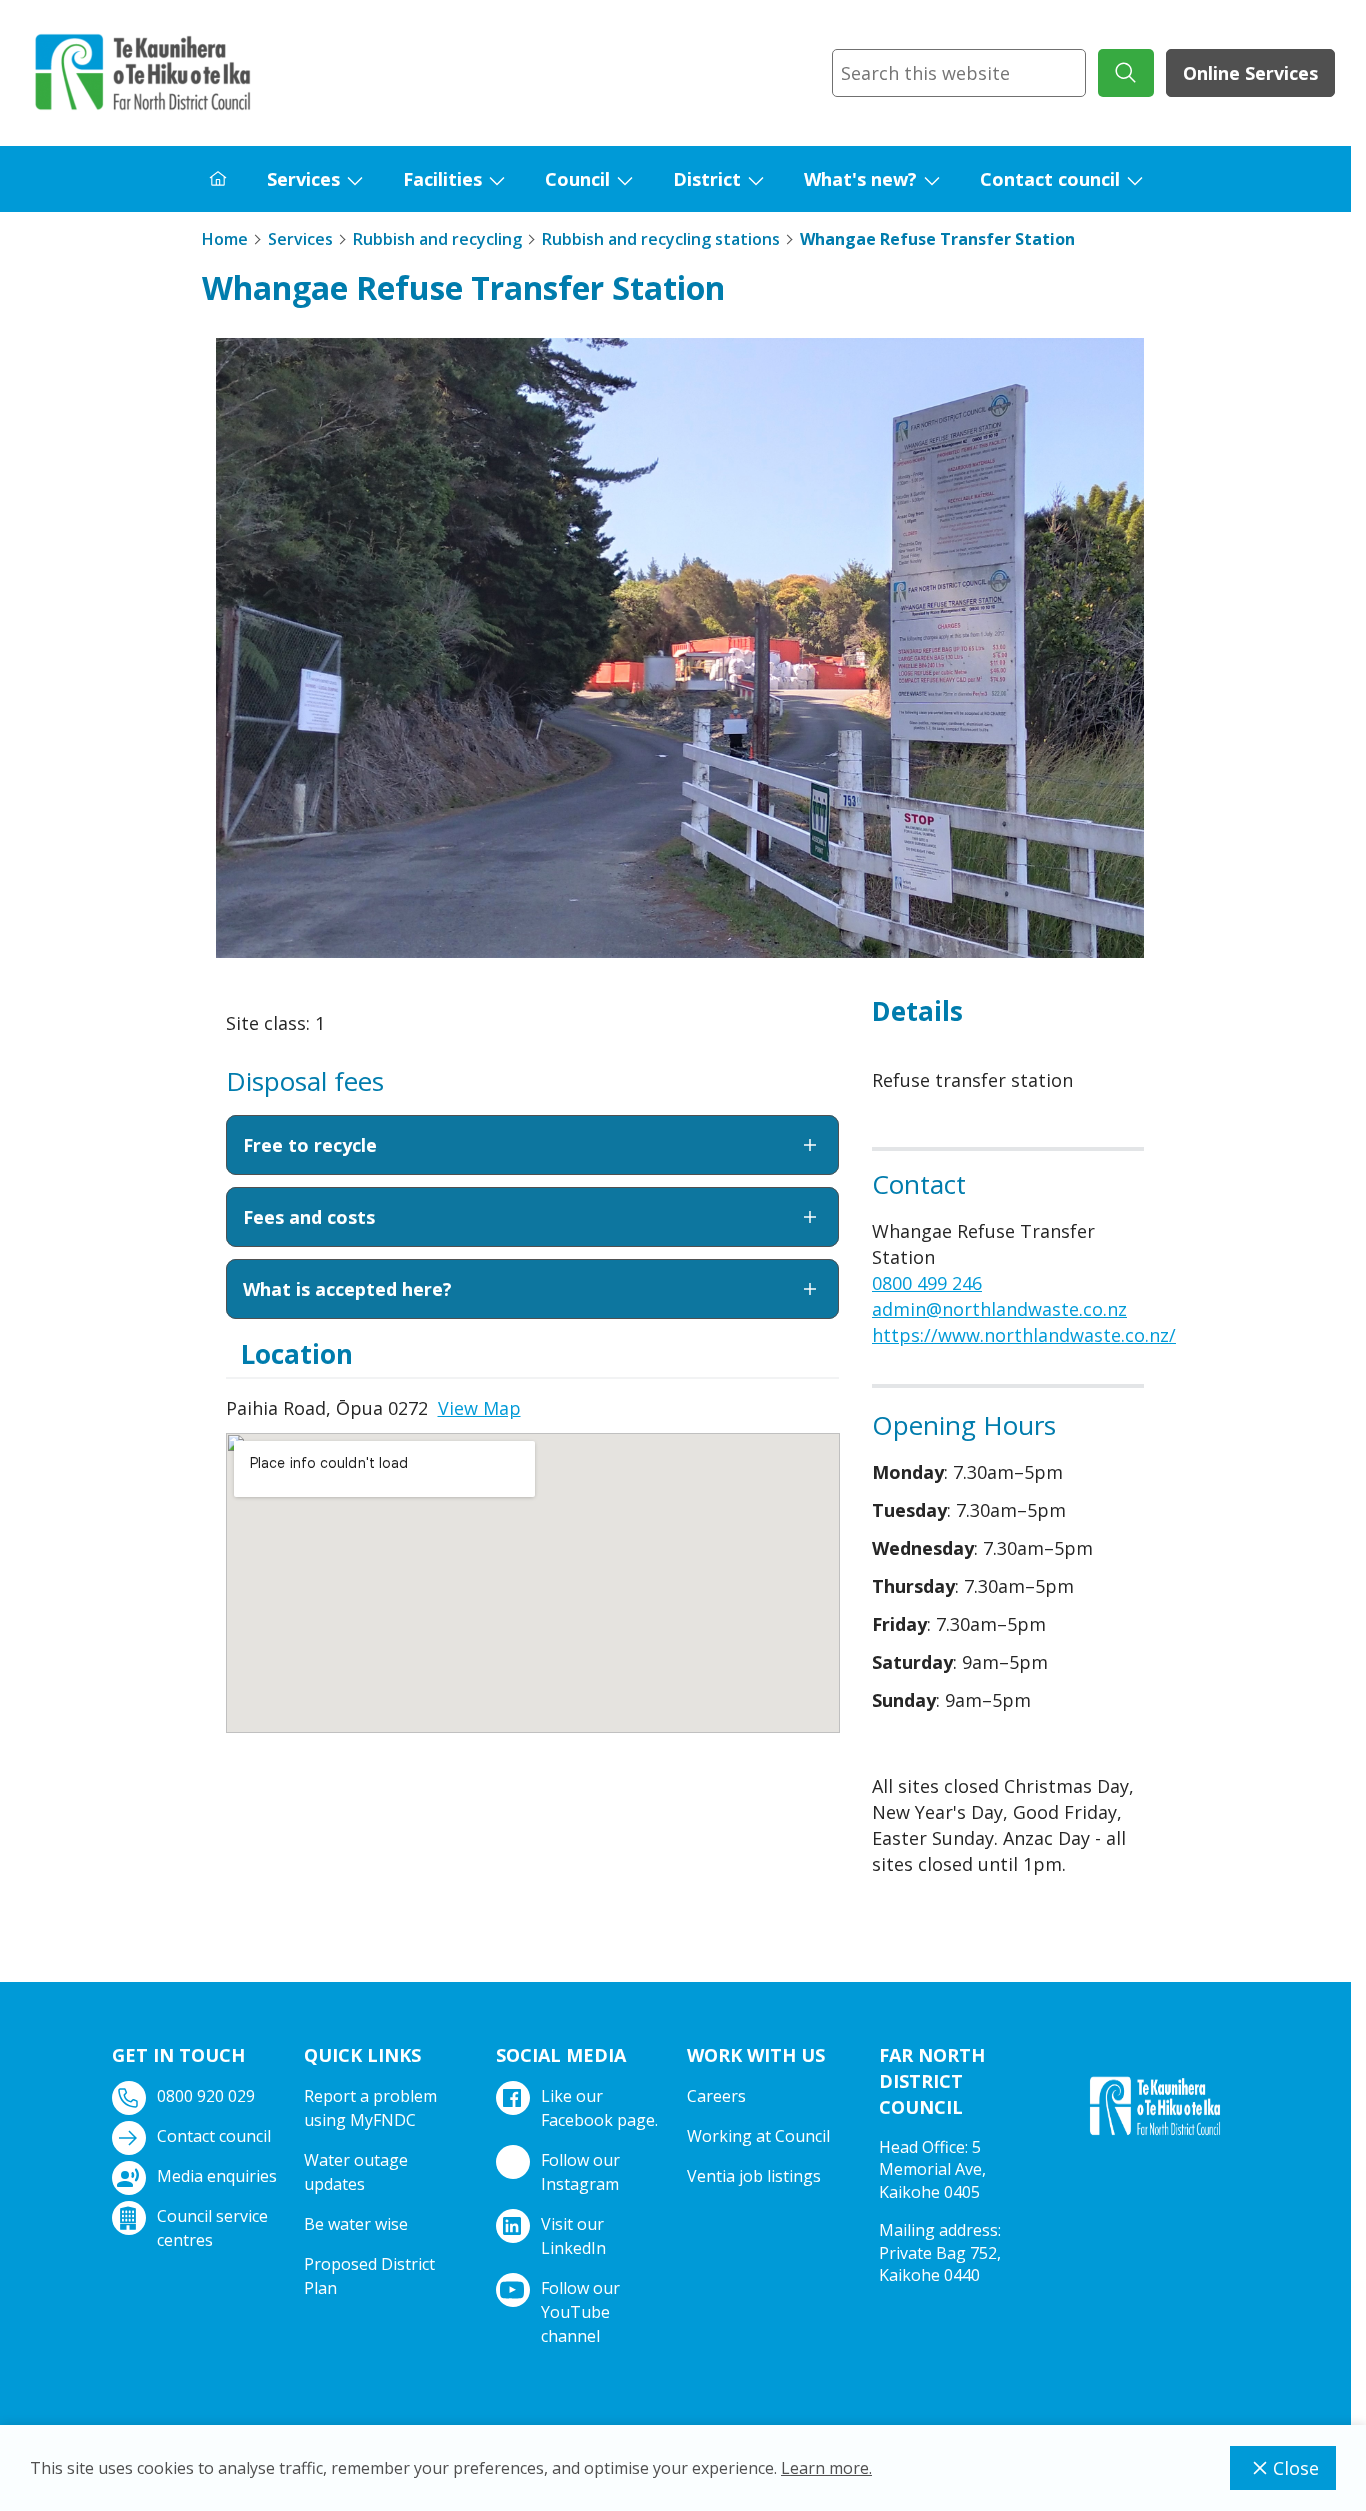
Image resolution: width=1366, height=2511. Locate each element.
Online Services (1250, 73)
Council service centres (212, 2228)
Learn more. (826, 2468)
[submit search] (1126, 73)
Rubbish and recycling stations (661, 239)
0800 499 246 (927, 1283)
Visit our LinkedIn (573, 2236)
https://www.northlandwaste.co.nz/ (1024, 1335)
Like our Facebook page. (599, 2108)
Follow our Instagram (580, 2172)
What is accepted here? (347, 1289)
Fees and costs (309, 1217)
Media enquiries (217, 2176)
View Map (479, 1408)
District (707, 179)
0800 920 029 (206, 2096)
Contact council (1050, 179)
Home (225, 239)
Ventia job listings (754, 2176)
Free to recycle (310, 1145)
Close (1296, 2468)
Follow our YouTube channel (580, 2312)
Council (577, 179)
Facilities (442, 179)
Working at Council (758, 2136)
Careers (716, 2096)
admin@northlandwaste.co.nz (999, 1309)
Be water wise (356, 2224)
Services (303, 179)
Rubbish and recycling (437, 239)
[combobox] (959, 73)
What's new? (860, 179)
